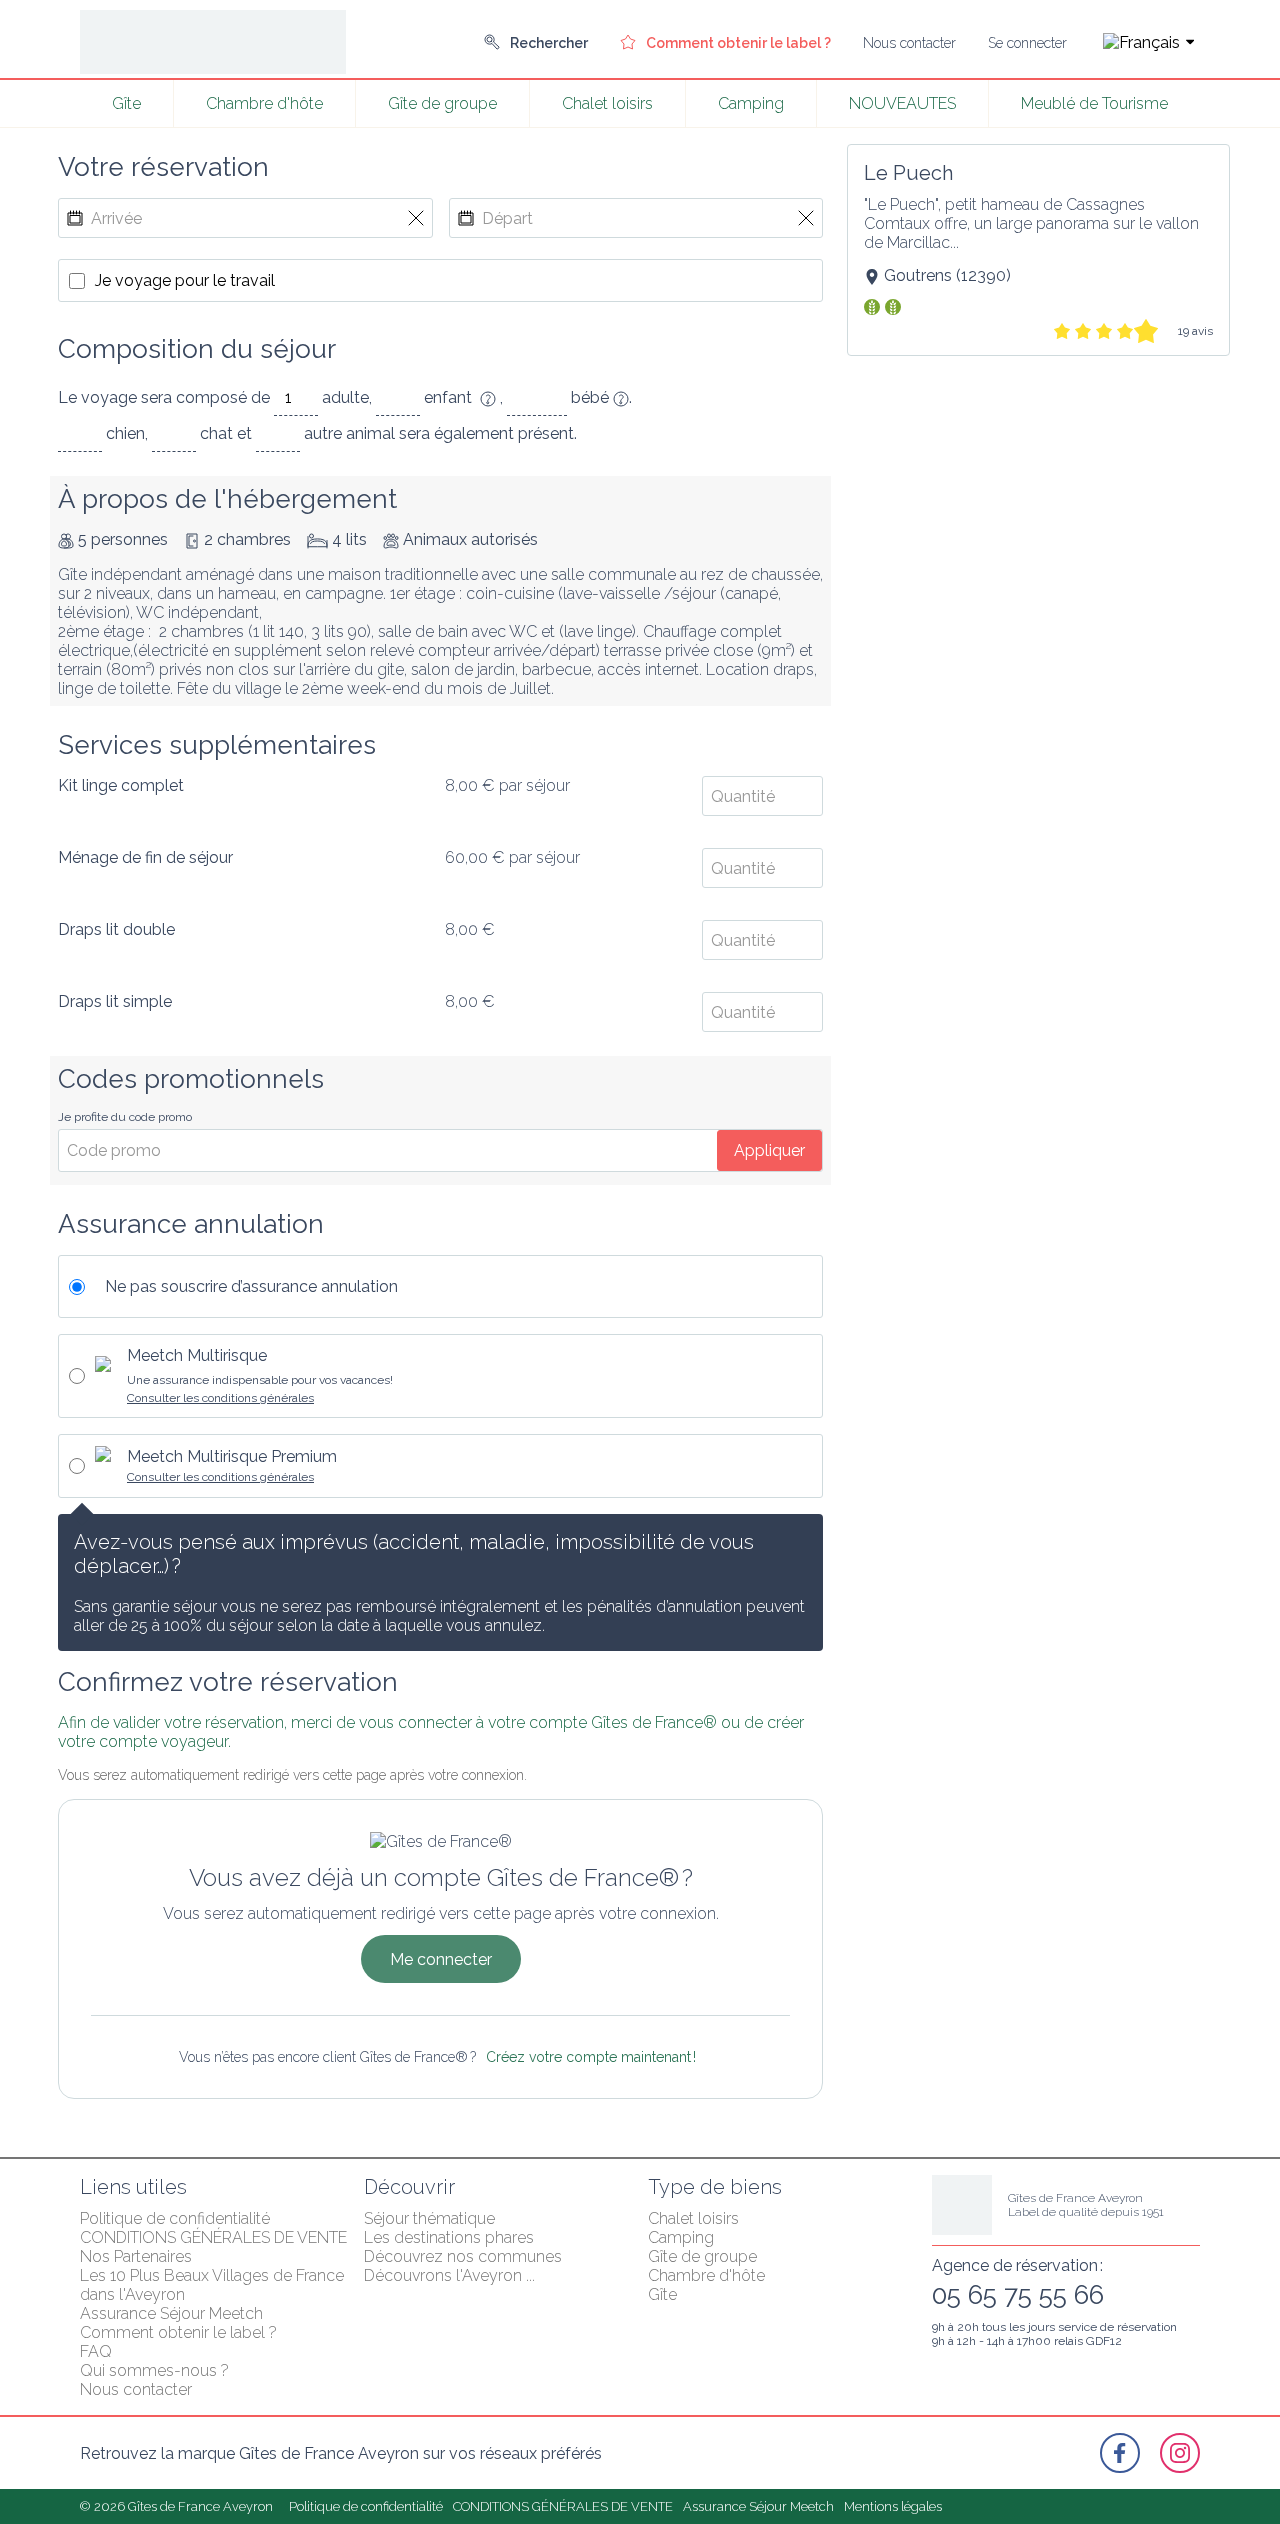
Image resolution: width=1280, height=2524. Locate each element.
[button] (1141, 42)
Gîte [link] (126, 103)
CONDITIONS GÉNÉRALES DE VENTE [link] (213, 2237)
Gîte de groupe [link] (442, 103)
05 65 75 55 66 (1018, 2295)
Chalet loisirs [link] (607, 103)
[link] (536, 42)
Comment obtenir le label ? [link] (178, 2332)
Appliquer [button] (769, 1150)
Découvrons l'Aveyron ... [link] (449, 2275)
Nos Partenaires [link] (136, 2256)
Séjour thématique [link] (429, 2218)
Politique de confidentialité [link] (175, 2218)
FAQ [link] (96, 2351)
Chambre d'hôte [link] (264, 103)
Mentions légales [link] (893, 2506)
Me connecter (441, 1959)
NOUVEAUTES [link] (902, 103)
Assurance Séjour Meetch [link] (171, 2313)
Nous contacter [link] (136, 2389)
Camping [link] (751, 103)
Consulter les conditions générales (220, 1398)
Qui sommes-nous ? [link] (154, 2370)
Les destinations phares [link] (449, 2237)
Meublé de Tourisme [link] (1094, 103)
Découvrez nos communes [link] (463, 2256)
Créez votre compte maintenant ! (591, 2057)
